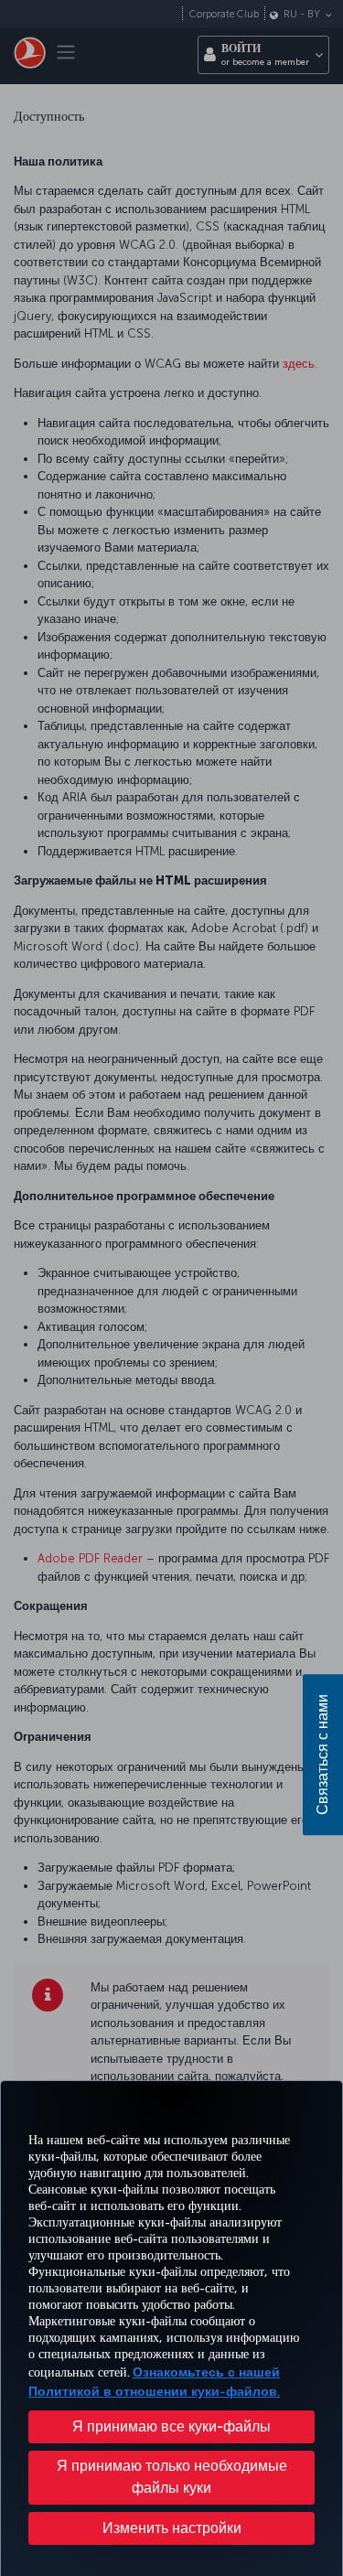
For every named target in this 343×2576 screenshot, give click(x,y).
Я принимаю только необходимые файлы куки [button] (172, 2477)
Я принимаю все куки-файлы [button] (171, 2426)
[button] (171, 2528)
